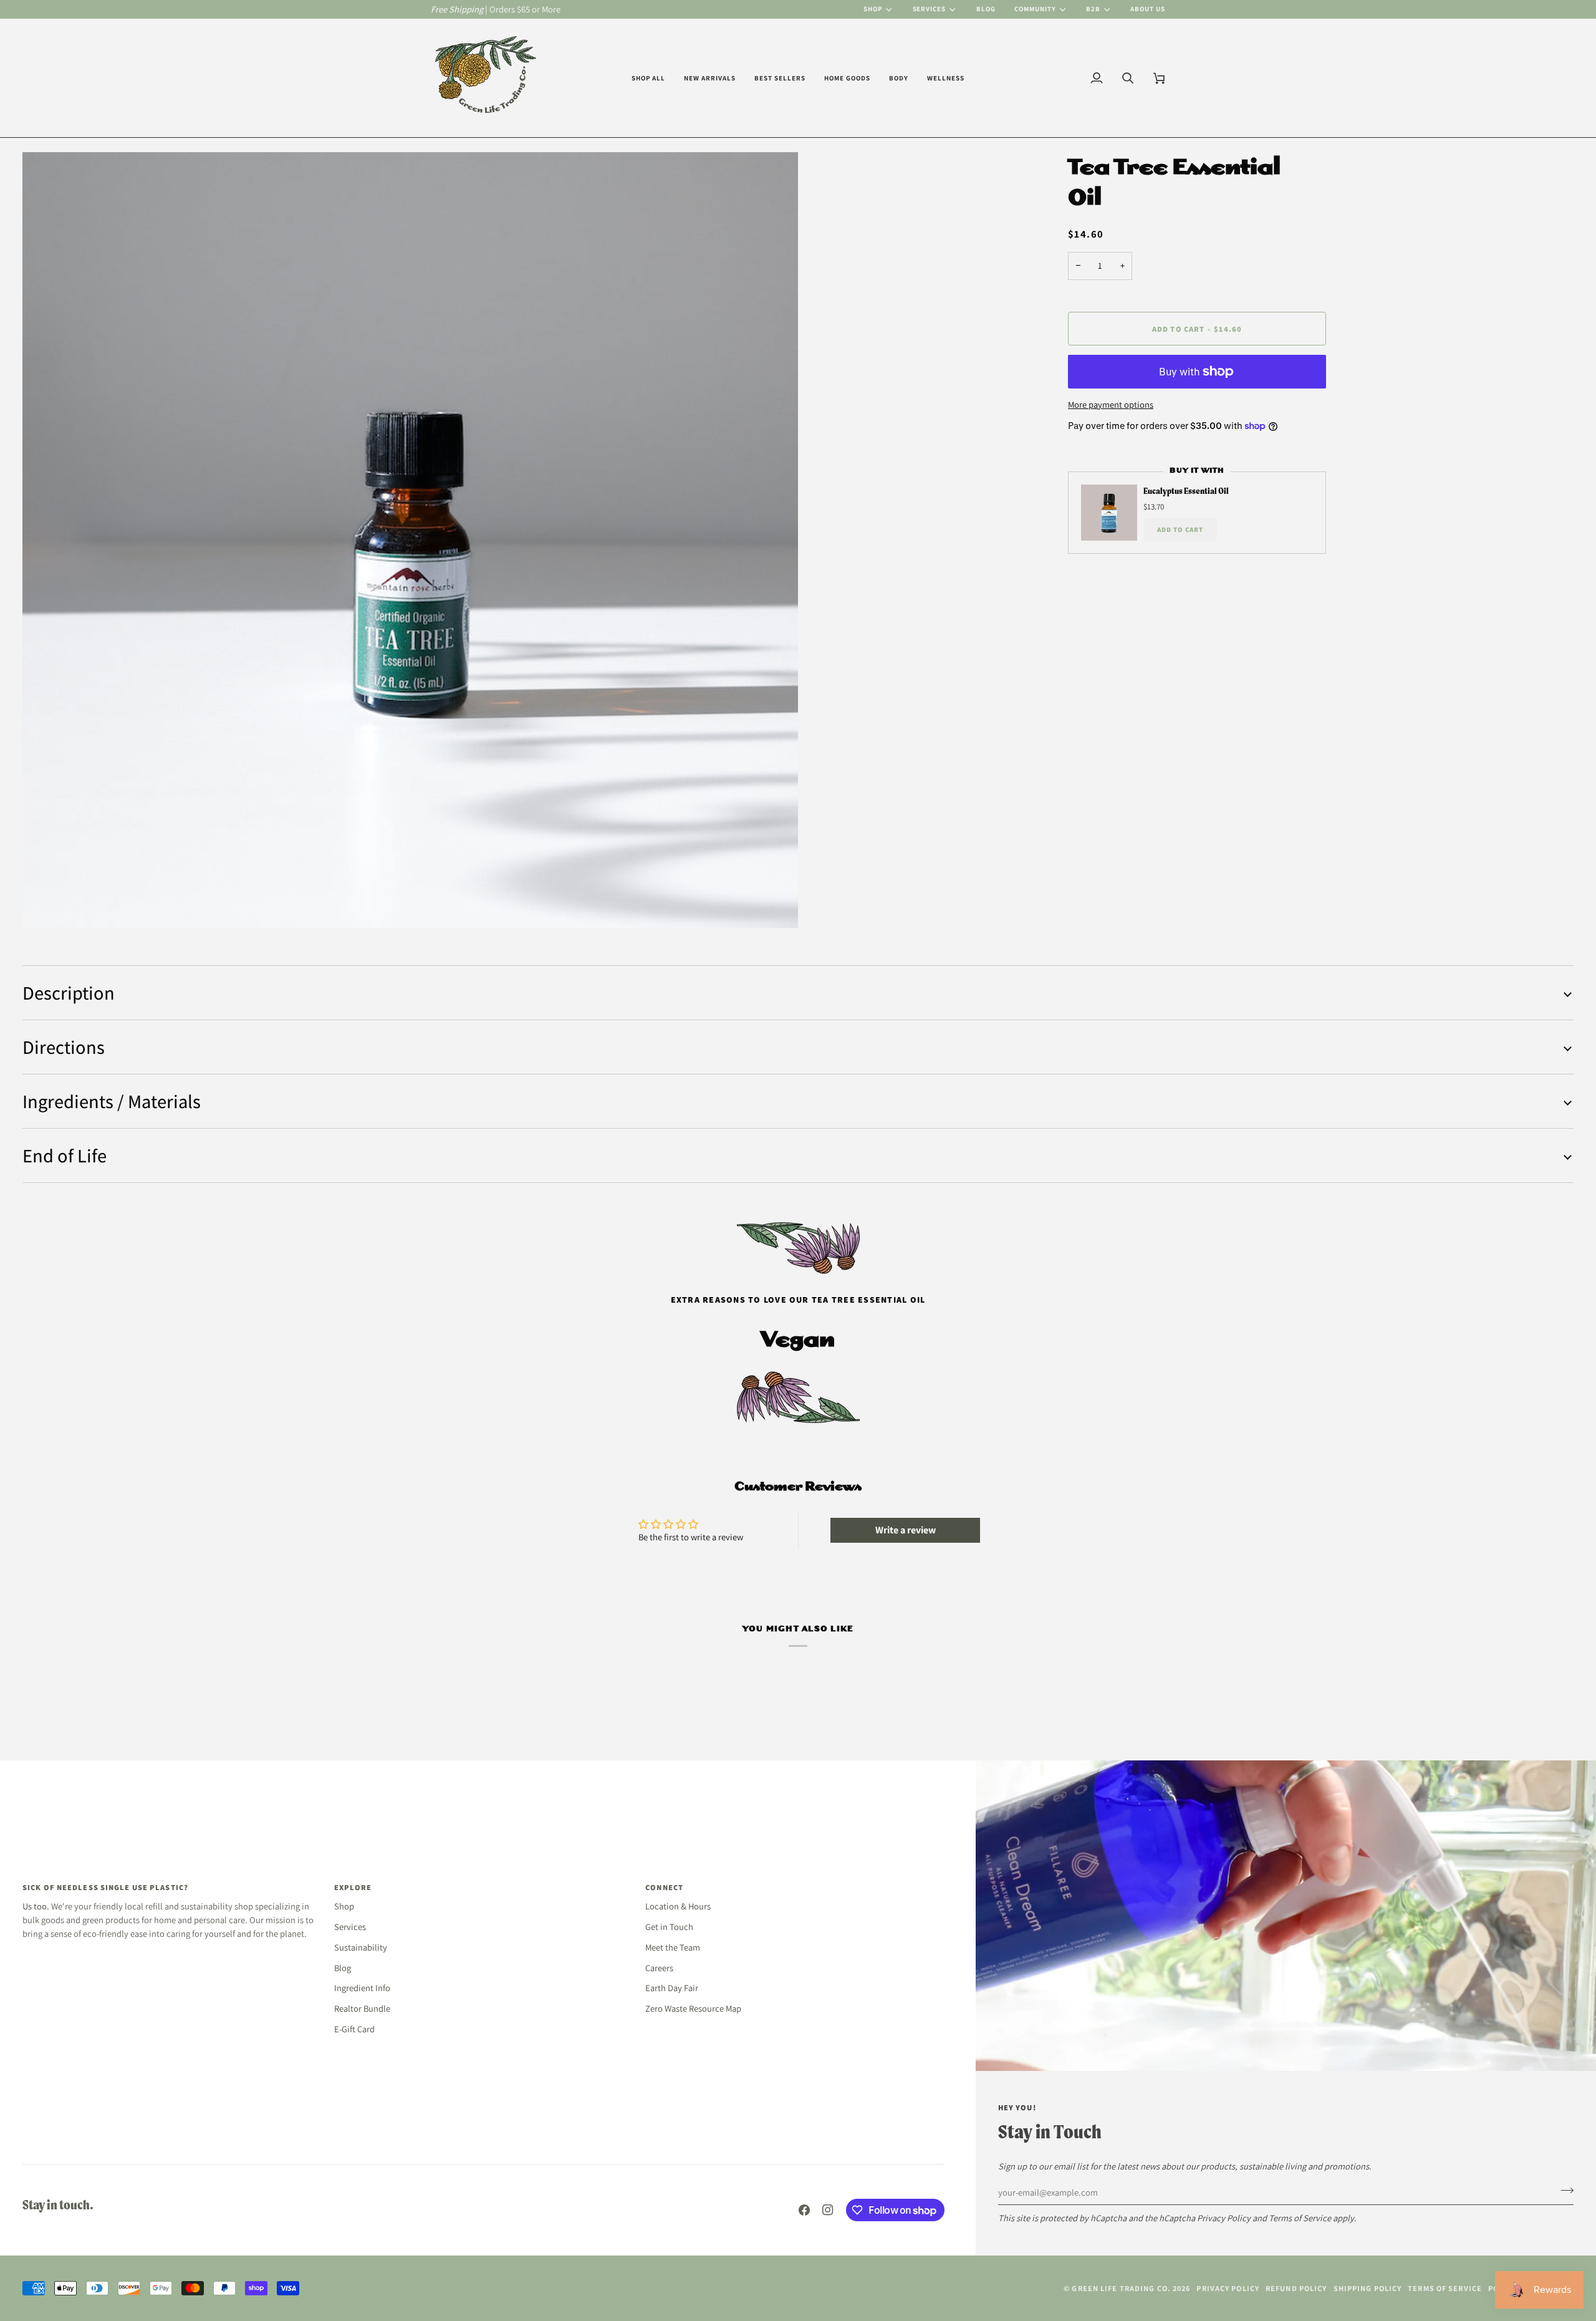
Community (1035, 9)
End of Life (65, 1156)
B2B (1093, 9)
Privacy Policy (1224, 2218)
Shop (873, 9)
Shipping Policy (1368, 2288)
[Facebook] (804, 2210)
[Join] (1563, 2191)
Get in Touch (669, 1927)
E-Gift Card (354, 2029)
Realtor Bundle (362, 2008)
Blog (343, 1968)
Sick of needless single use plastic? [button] (105, 1887)
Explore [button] (353, 1887)
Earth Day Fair (672, 1988)
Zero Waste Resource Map (693, 2008)
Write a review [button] (906, 1530)
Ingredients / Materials (112, 1101)
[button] (648, 78)
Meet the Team (673, 1947)
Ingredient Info (362, 1988)
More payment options (1111, 404)
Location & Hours (678, 1906)
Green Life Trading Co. (1121, 2288)
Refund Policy (1296, 2288)
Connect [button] (664, 1887)
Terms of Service (1300, 2218)
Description (69, 993)
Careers (659, 1968)
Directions (64, 1047)
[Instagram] (828, 2210)
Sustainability (361, 1947)
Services (930, 9)
